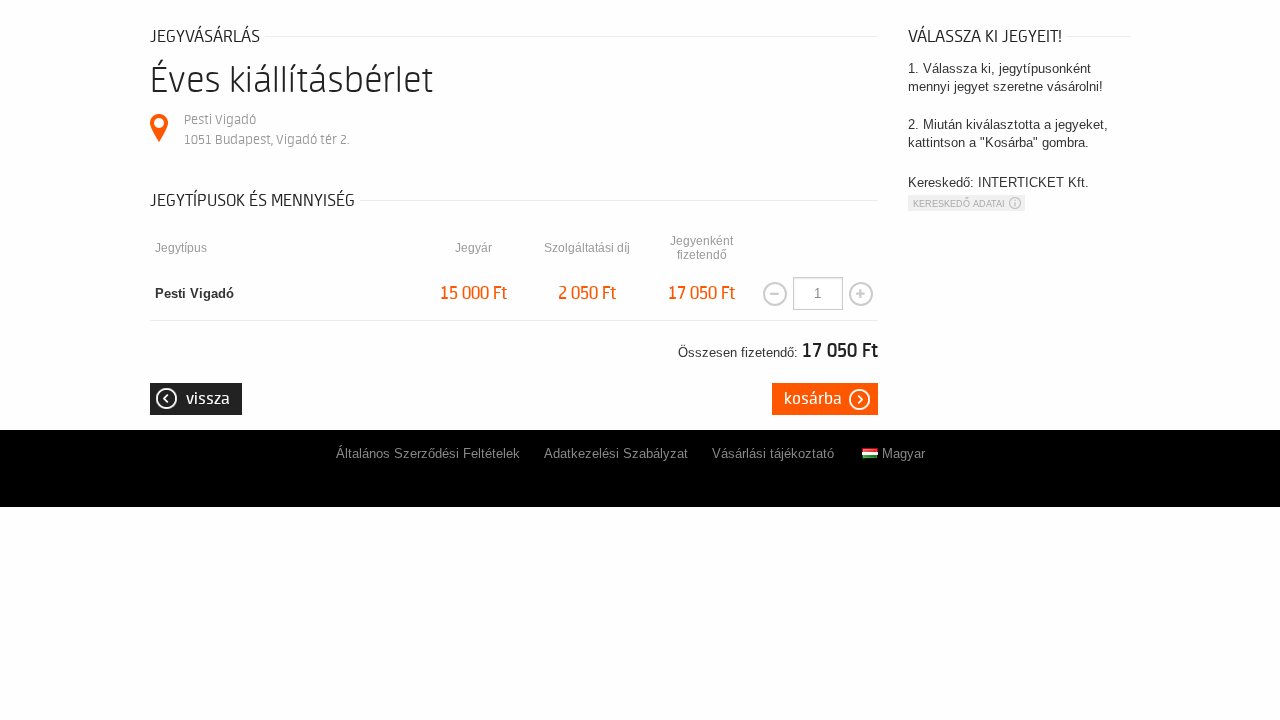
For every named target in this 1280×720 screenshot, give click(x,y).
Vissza (208, 399)
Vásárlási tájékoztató (773, 453)
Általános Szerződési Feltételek (428, 453)
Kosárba (813, 399)
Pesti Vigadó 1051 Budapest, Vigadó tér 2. (266, 129)
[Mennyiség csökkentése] (775, 294)
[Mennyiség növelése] (861, 294)
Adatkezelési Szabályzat (616, 453)
